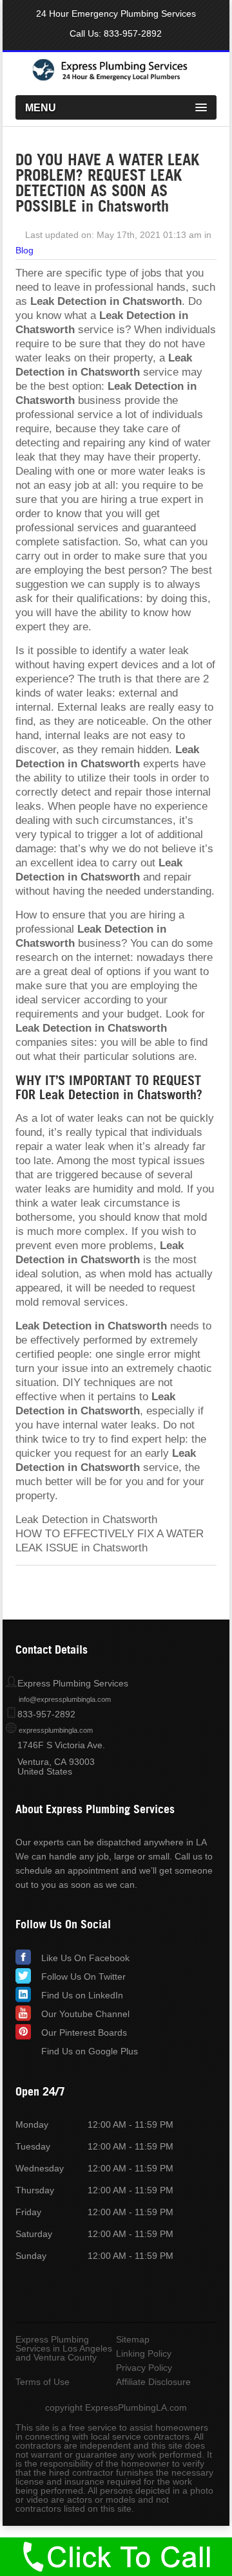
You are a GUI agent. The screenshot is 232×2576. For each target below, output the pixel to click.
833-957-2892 (133, 33)
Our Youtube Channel (85, 2014)
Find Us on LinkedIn (82, 1995)
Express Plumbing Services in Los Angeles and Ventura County (64, 2348)
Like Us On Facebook (85, 1958)
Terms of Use (43, 2382)
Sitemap (133, 2339)
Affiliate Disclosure (153, 2382)
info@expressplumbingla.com (65, 1699)
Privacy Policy (144, 2368)
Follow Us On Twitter (83, 1977)
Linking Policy (144, 2353)
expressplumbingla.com (56, 1730)
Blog (24, 250)
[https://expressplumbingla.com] (116, 78)
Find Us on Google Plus (90, 2051)
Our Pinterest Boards (84, 2032)
